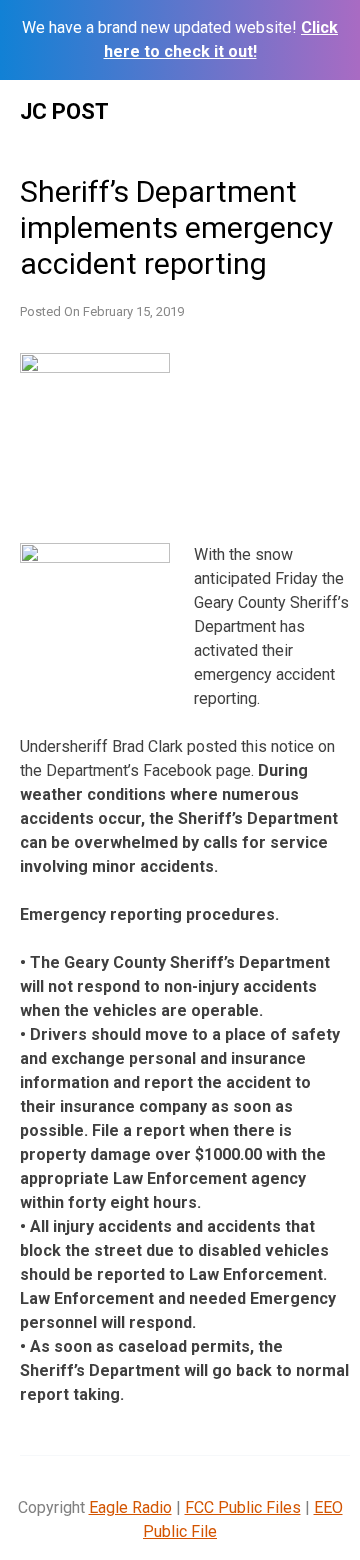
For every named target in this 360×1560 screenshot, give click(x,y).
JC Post (64, 111)
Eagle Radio (130, 1507)
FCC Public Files (243, 1507)
